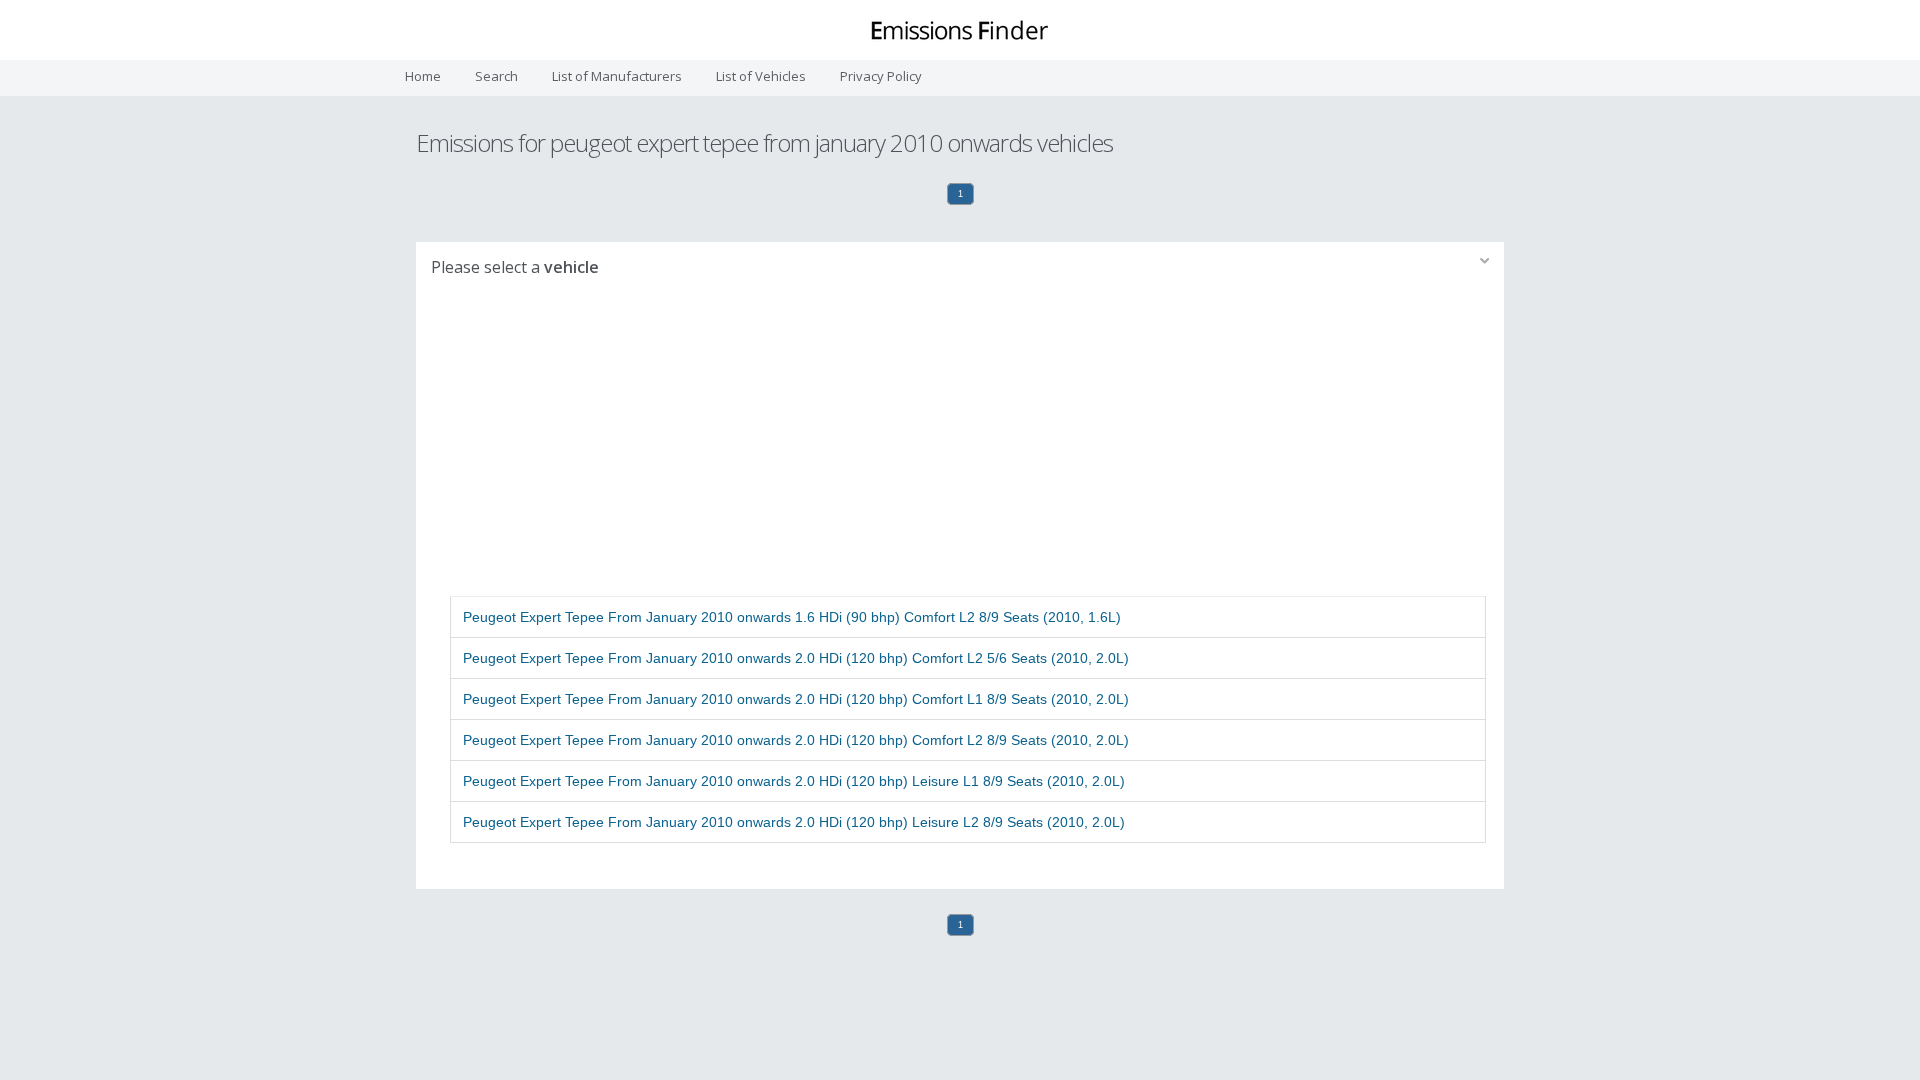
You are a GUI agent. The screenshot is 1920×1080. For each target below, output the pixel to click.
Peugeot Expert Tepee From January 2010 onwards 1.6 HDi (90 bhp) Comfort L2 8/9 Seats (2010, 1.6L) (792, 617)
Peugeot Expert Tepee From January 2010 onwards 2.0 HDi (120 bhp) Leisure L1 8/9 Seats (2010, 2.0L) (794, 781)
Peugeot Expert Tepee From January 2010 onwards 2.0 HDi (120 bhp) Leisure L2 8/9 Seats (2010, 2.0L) (794, 822)
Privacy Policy (881, 76)
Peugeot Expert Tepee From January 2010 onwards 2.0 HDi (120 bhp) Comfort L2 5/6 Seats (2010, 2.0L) (796, 658)
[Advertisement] (960, 446)
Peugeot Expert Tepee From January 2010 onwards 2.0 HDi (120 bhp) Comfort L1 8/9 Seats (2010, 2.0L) (796, 699)
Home (423, 76)
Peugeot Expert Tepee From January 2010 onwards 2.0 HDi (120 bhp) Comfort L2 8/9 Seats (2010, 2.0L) (796, 740)
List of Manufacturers (617, 76)
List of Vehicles (761, 76)
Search (496, 76)
